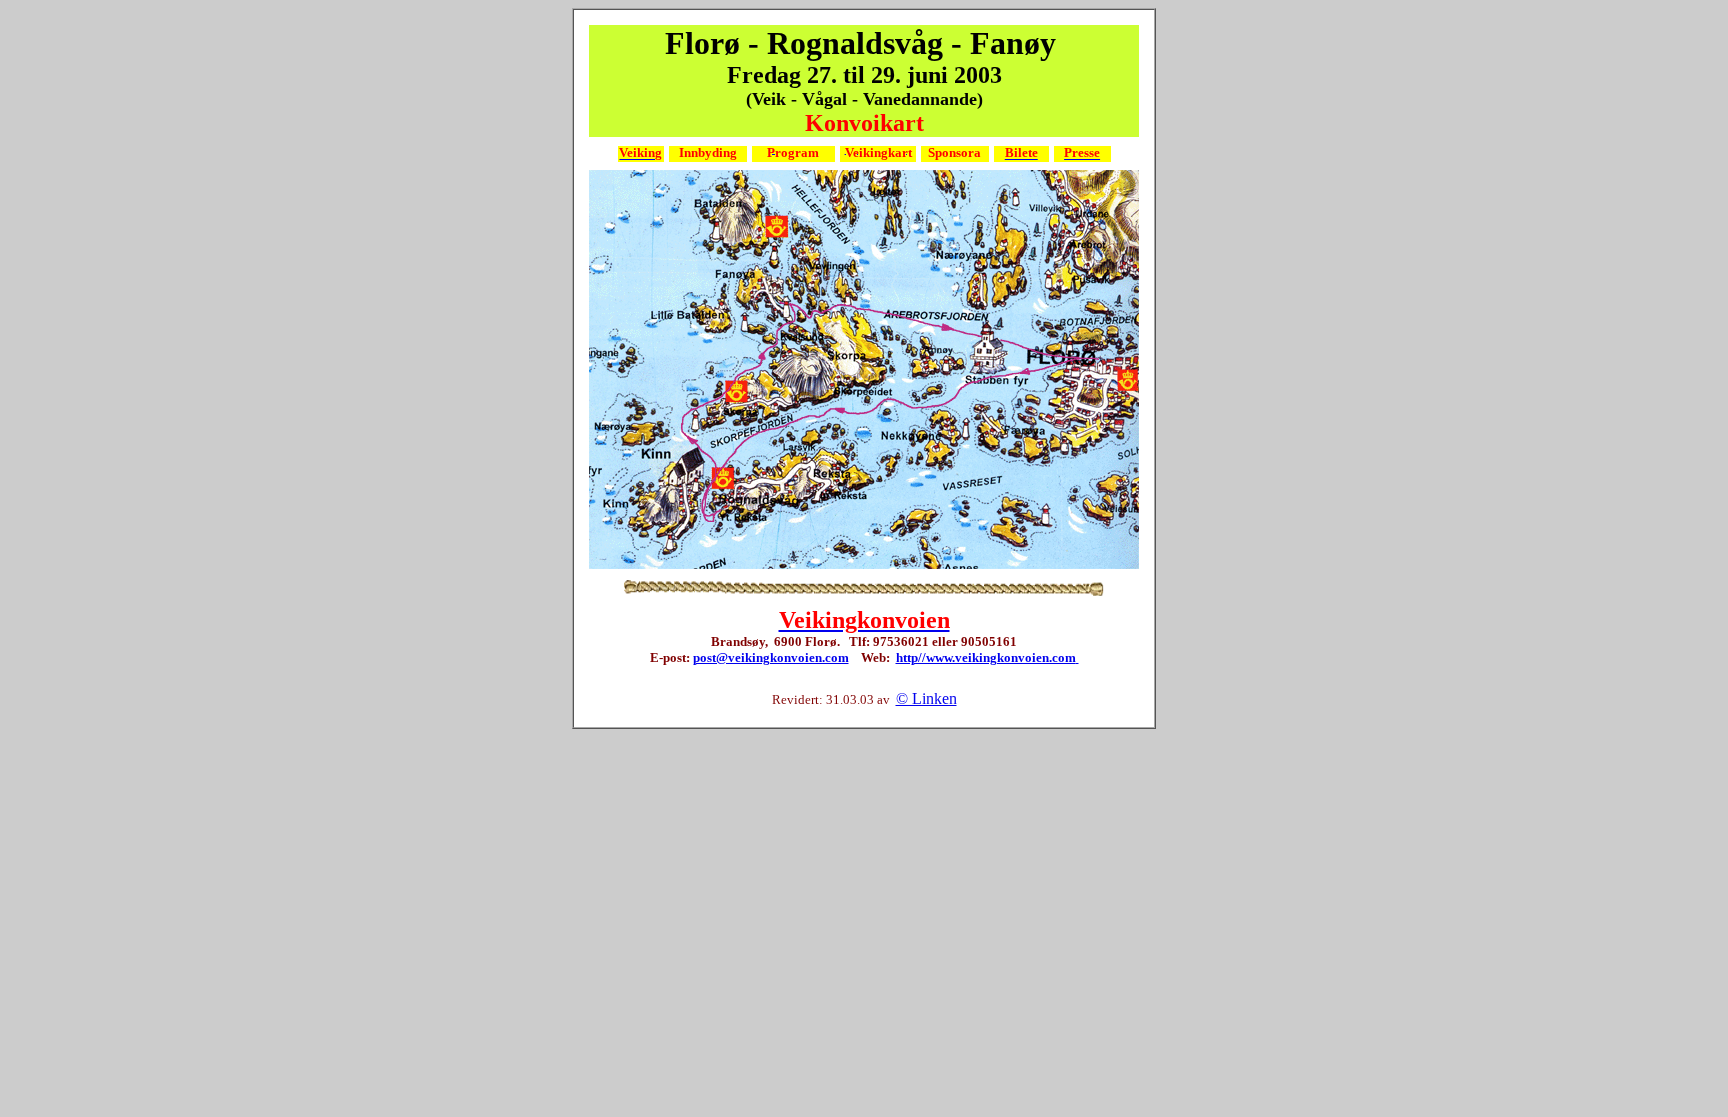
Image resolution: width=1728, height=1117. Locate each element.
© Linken (926, 698)
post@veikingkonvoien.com (771, 657)
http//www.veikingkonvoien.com (986, 657)
